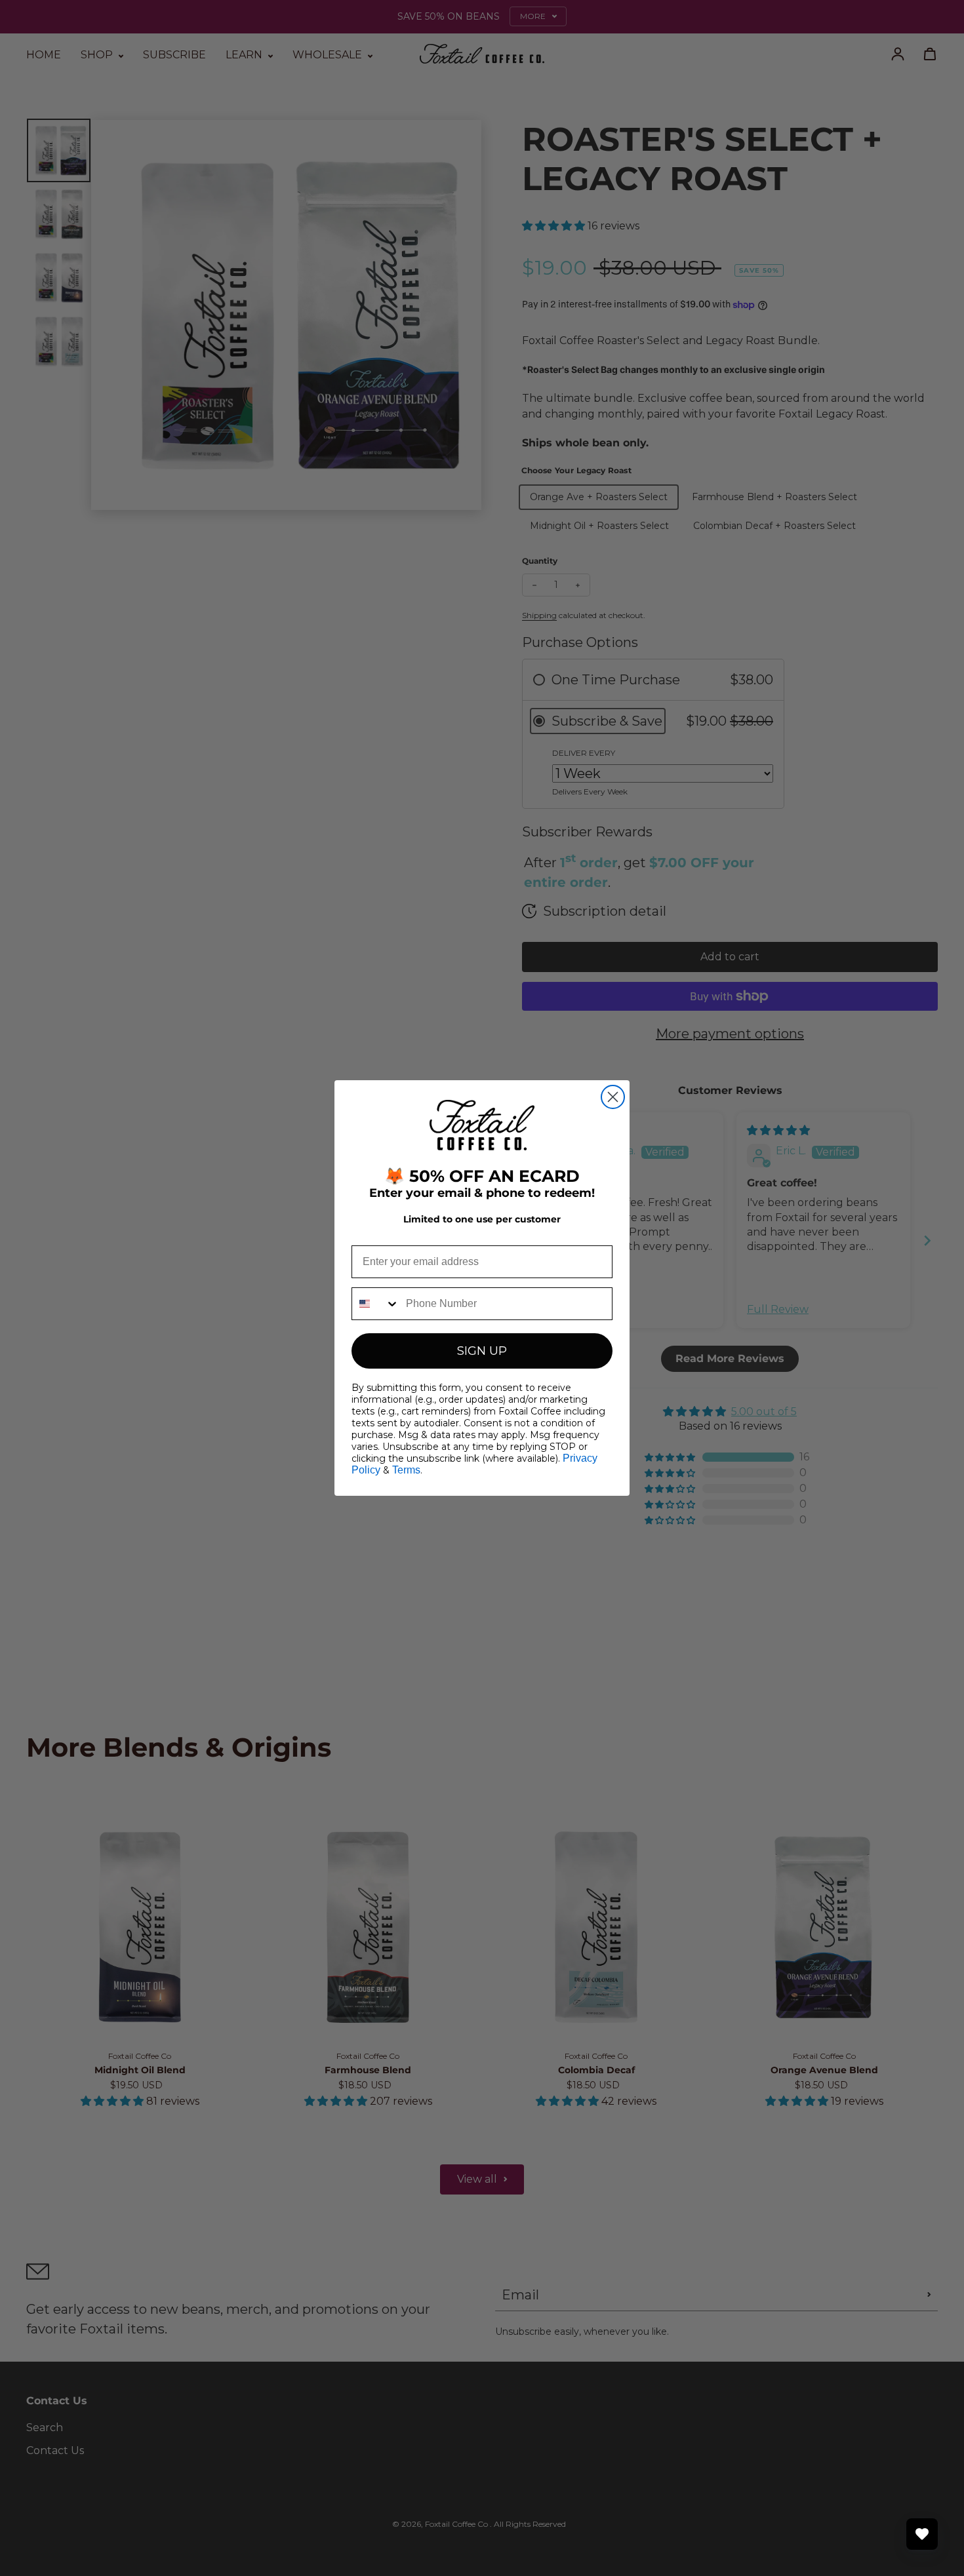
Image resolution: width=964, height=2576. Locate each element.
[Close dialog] (613, 1097)
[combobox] (376, 1304)
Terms (406, 1470)
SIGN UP (482, 1351)
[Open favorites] (922, 2534)
